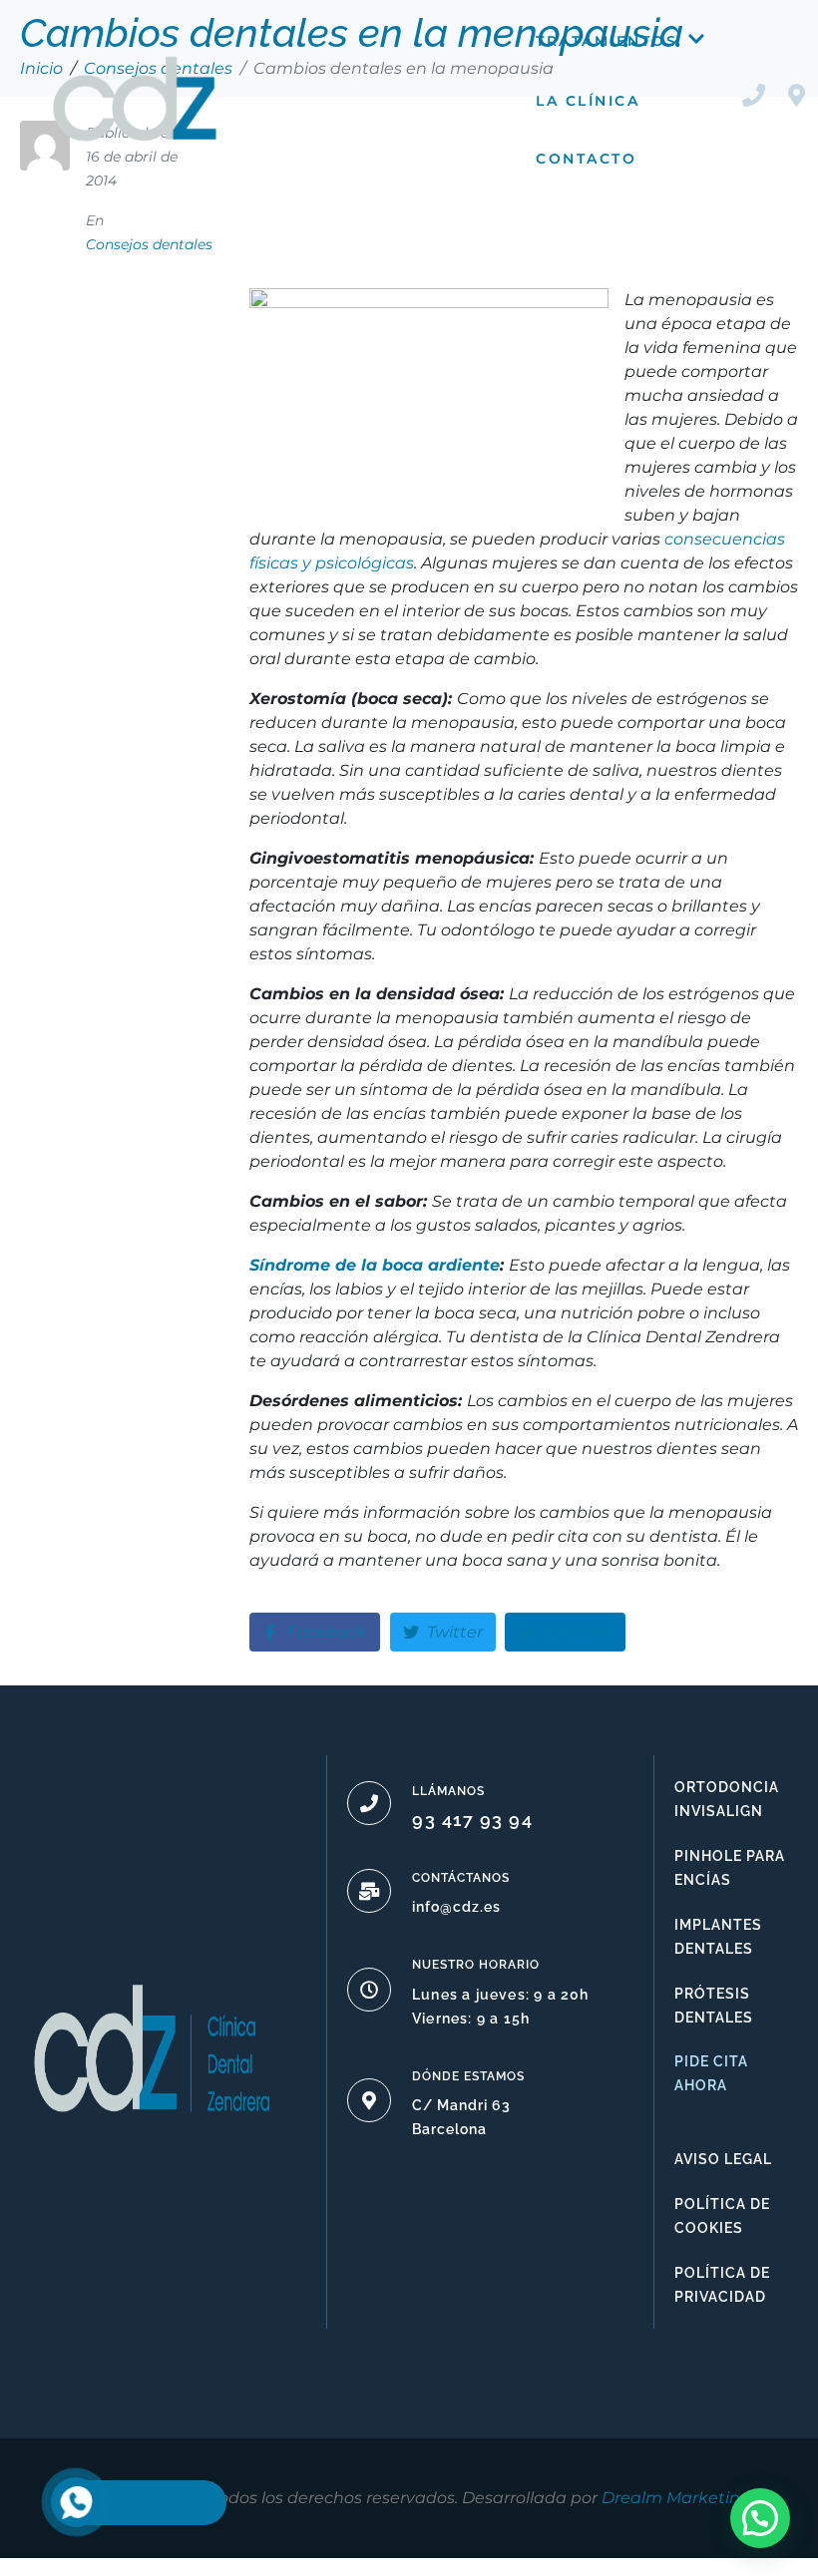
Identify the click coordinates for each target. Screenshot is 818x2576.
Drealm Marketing (676, 2498)
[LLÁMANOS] (369, 1803)
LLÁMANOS (448, 1791)
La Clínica (588, 101)
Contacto (586, 159)
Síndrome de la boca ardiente (375, 1265)
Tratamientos (607, 41)
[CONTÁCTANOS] (369, 1891)
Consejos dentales (149, 244)
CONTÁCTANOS (461, 1878)
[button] (760, 2518)
